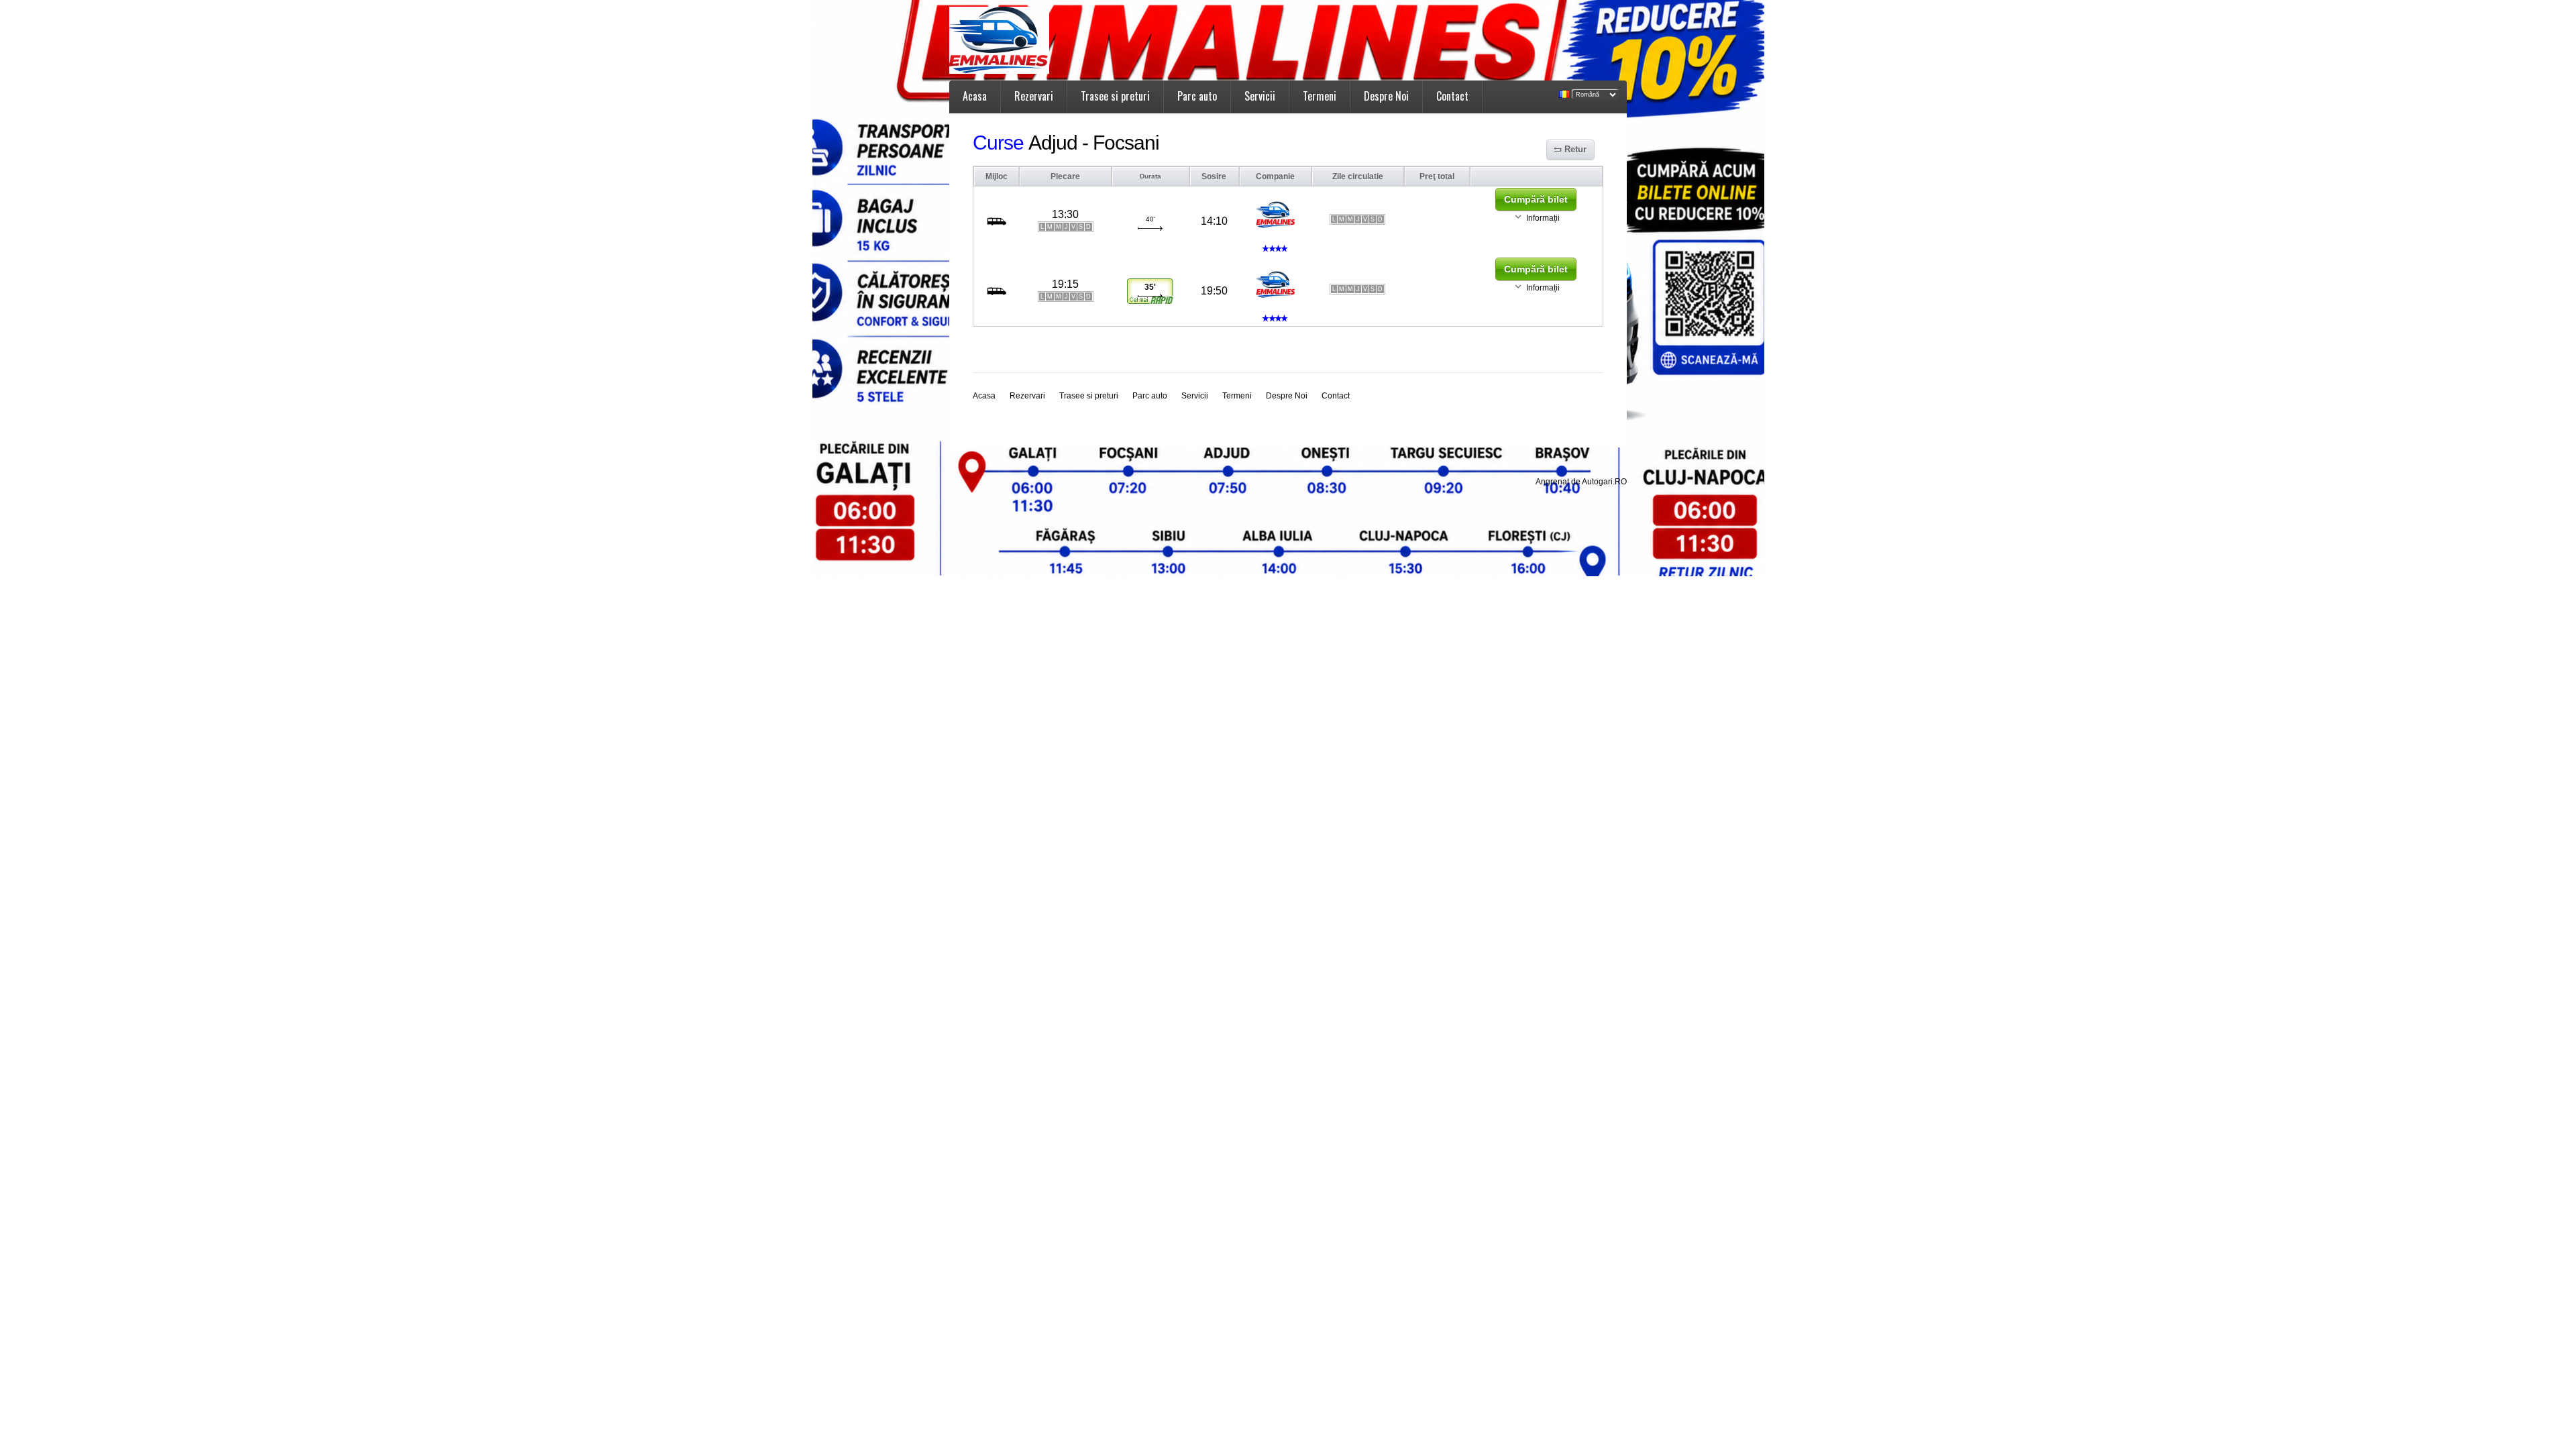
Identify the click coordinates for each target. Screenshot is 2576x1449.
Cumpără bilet (1536, 199)
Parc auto (1197, 96)
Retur (1575, 149)
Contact (1452, 96)
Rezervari (1034, 96)
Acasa (975, 96)
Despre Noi (1386, 96)
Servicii (1260, 96)
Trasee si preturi (1115, 96)
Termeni (1320, 96)
